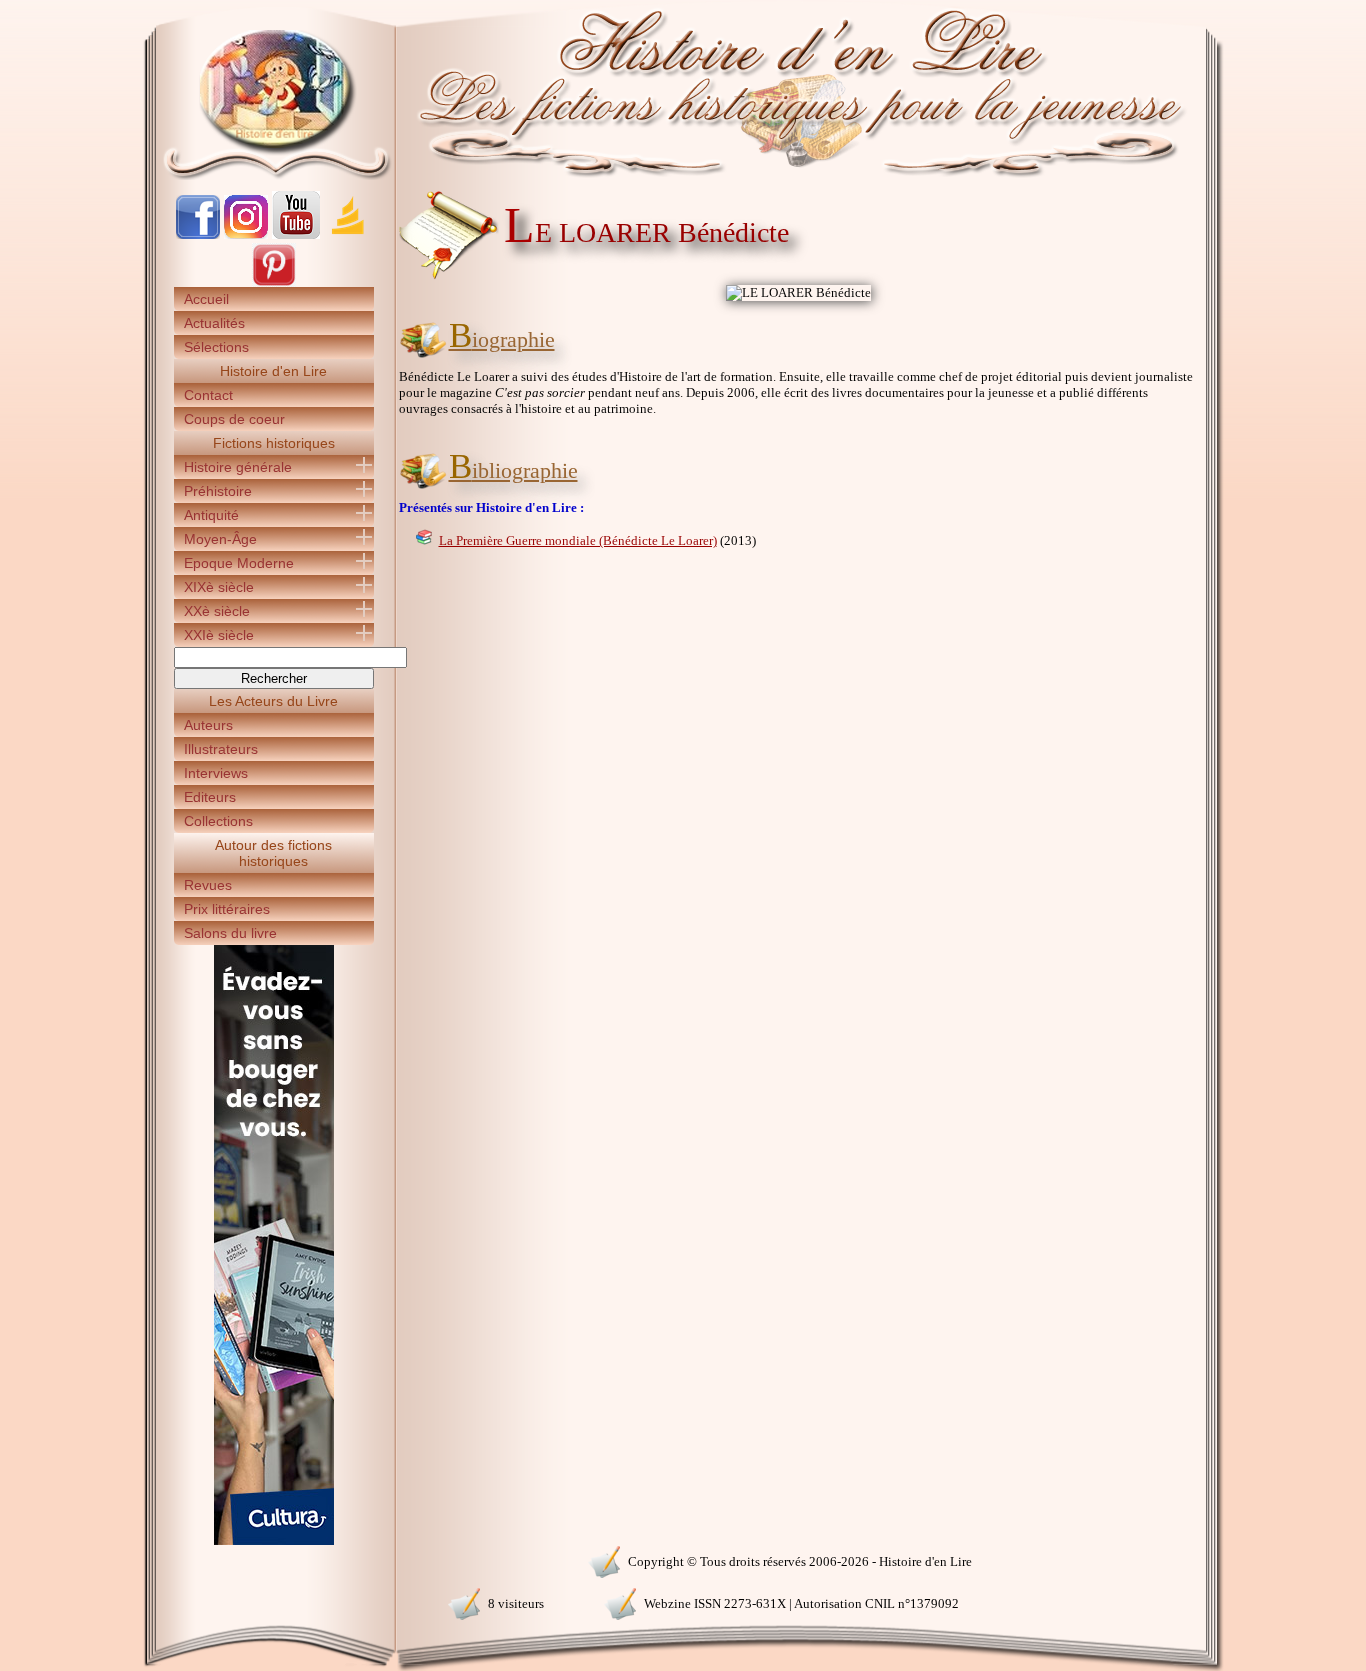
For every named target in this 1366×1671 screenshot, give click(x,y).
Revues (208, 885)
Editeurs (210, 797)
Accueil (206, 299)
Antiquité (211, 515)
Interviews (216, 773)
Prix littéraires (227, 909)
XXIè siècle (219, 635)
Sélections (216, 347)
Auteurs (208, 725)
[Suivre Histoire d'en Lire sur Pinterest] (274, 282)
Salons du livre (230, 933)
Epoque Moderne (239, 563)
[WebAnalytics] (273, 1559)
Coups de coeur (234, 419)
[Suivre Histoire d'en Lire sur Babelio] (348, 234)
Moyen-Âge (220, 539)
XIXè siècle (219, 587)
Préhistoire (218, 491)
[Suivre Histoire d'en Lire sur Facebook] (198, 234)
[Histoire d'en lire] (683, 90)
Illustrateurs (221, 749)
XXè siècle (217, 611)
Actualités (214, 323)
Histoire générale (238, 467)
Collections (218, 821)
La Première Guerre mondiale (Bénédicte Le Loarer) (578, 540)
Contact (208, 395)
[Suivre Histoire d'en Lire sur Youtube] (296, 234)
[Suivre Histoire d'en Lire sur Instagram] (246, 234)
